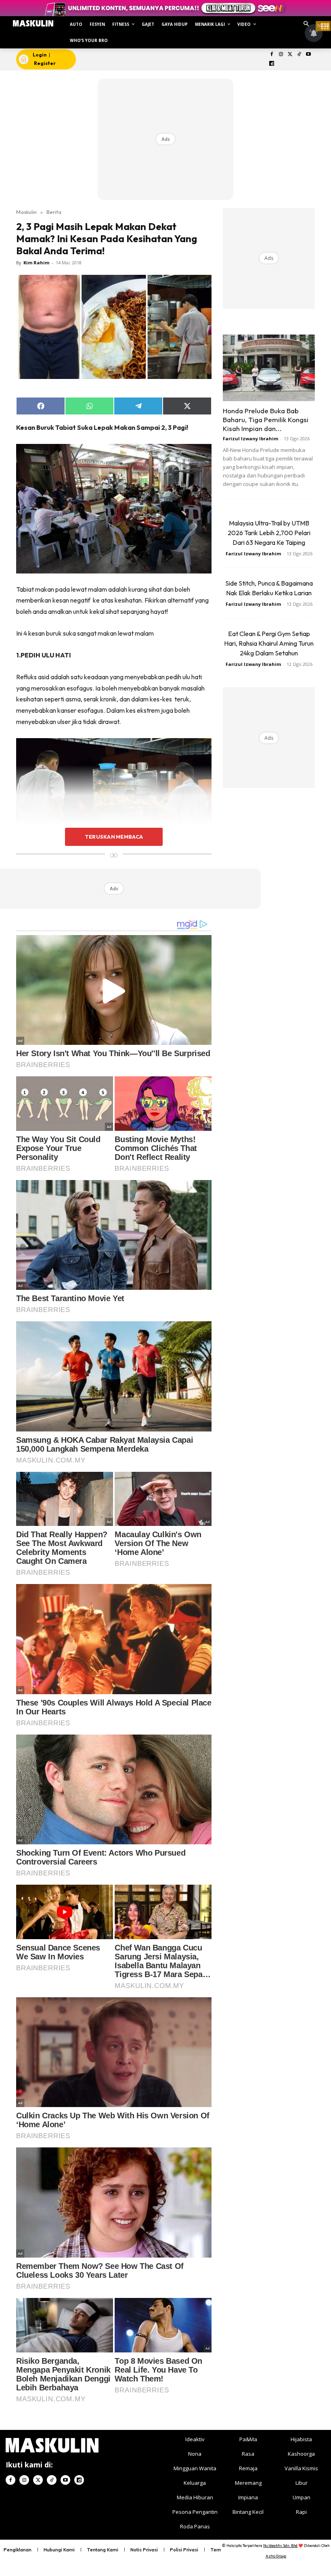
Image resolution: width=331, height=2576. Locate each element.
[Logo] (33, 23)
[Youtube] (309, 55)
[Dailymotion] (272, 64)
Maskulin (26, 212)
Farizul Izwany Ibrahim (250, 438)
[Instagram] (281, 55)
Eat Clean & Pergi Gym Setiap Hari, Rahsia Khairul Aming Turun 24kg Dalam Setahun (269, 643)
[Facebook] (272, 55)
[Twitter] (290, 55)
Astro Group (276, 2556)
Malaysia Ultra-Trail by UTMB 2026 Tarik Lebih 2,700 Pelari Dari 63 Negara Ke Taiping (269, 533)
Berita (54, 212)
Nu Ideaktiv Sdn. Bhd (280, 2546)
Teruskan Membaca (114, 837)
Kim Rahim (36, 263)
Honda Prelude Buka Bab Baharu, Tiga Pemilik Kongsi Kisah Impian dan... (266, 420)
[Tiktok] (299, 55)
